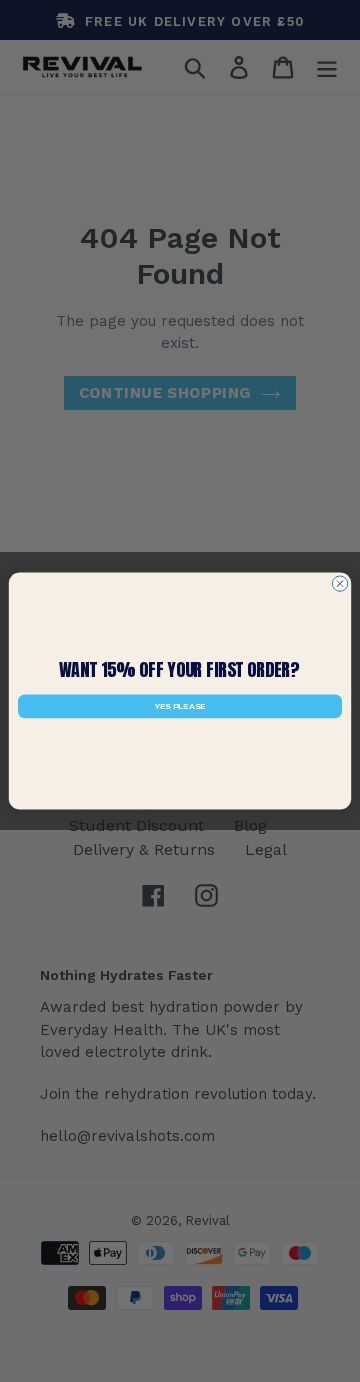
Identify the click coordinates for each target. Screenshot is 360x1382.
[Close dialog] (339, 583)
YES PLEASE (180, 707)
